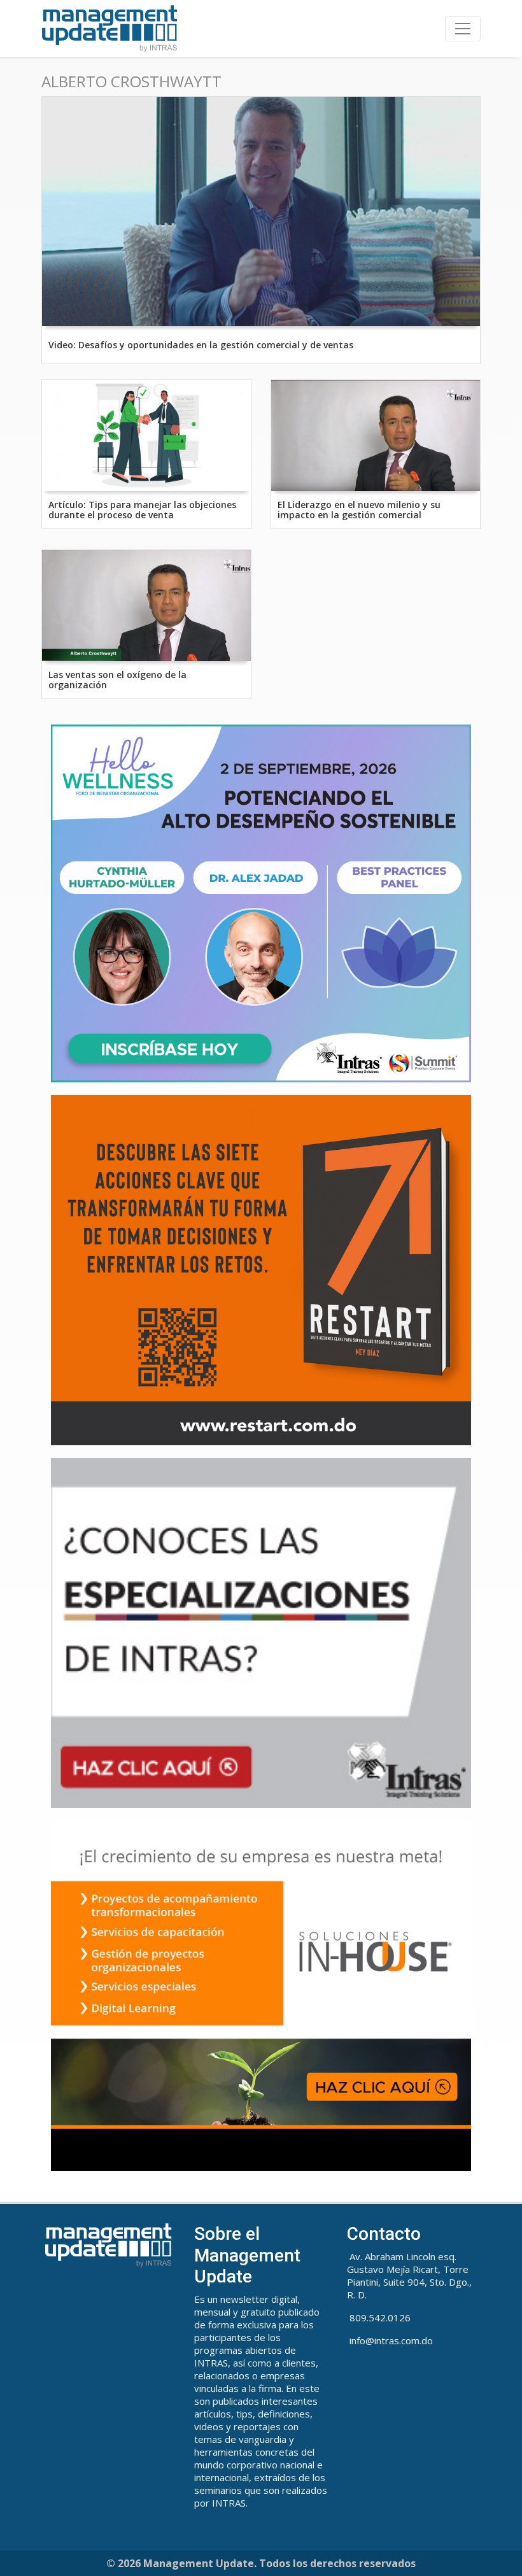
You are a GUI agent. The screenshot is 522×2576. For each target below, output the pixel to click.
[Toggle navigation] (463, 29)
